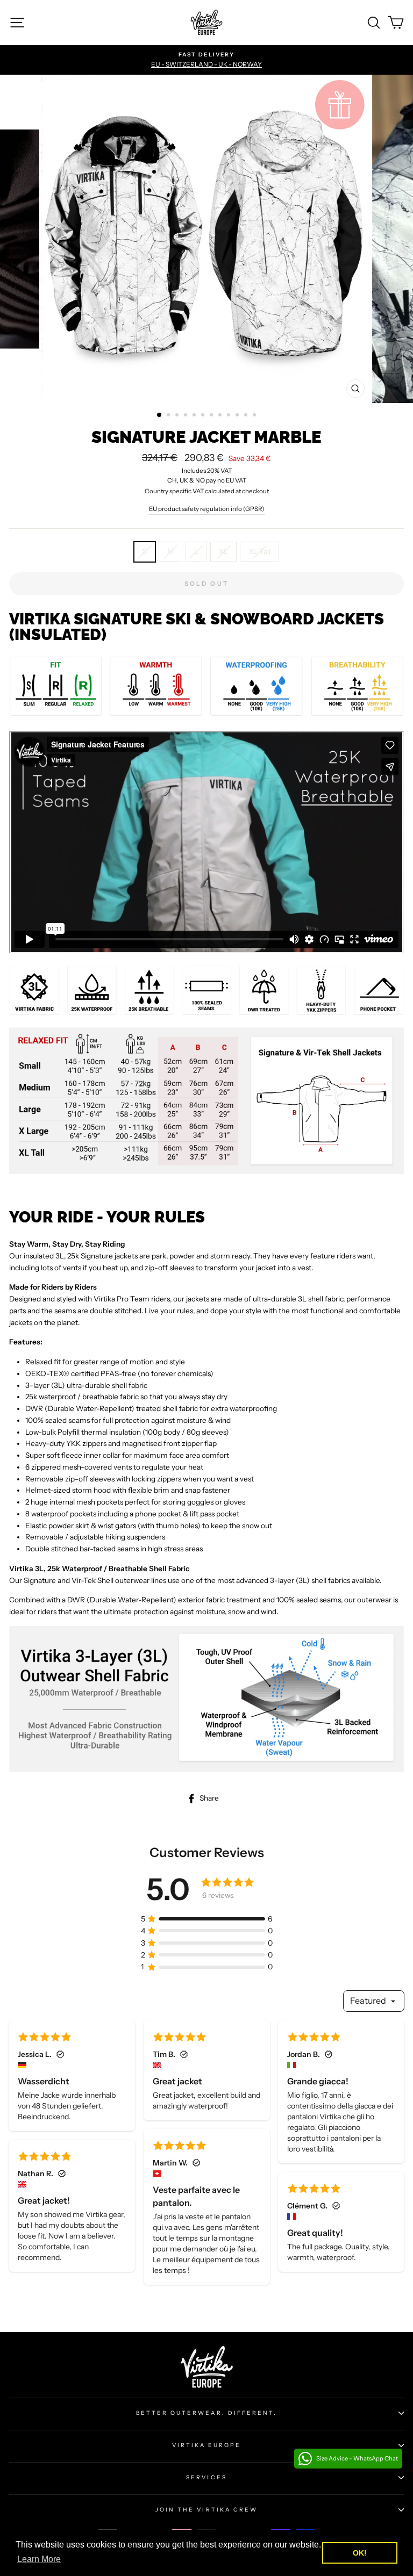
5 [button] (195, 416)
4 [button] (187, 416)
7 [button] (212, 416)
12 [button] (255, 416)
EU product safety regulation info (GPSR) (207, 509)
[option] (206, 60)
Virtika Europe (207, 2445)
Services (206, 2477)
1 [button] (160, 415)
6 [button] (204, 416)
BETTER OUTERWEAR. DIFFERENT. (207, 2413)
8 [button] (221, 416)
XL (223, 551)
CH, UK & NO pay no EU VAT (207, 480)
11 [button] (247, 416)
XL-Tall (259, 551)
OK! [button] (360, 2553)
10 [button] (238, 416)
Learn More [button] (39, 2559)
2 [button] (169, 416)
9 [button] (230, 416)
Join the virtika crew (206, 2510)
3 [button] (178, 416)
